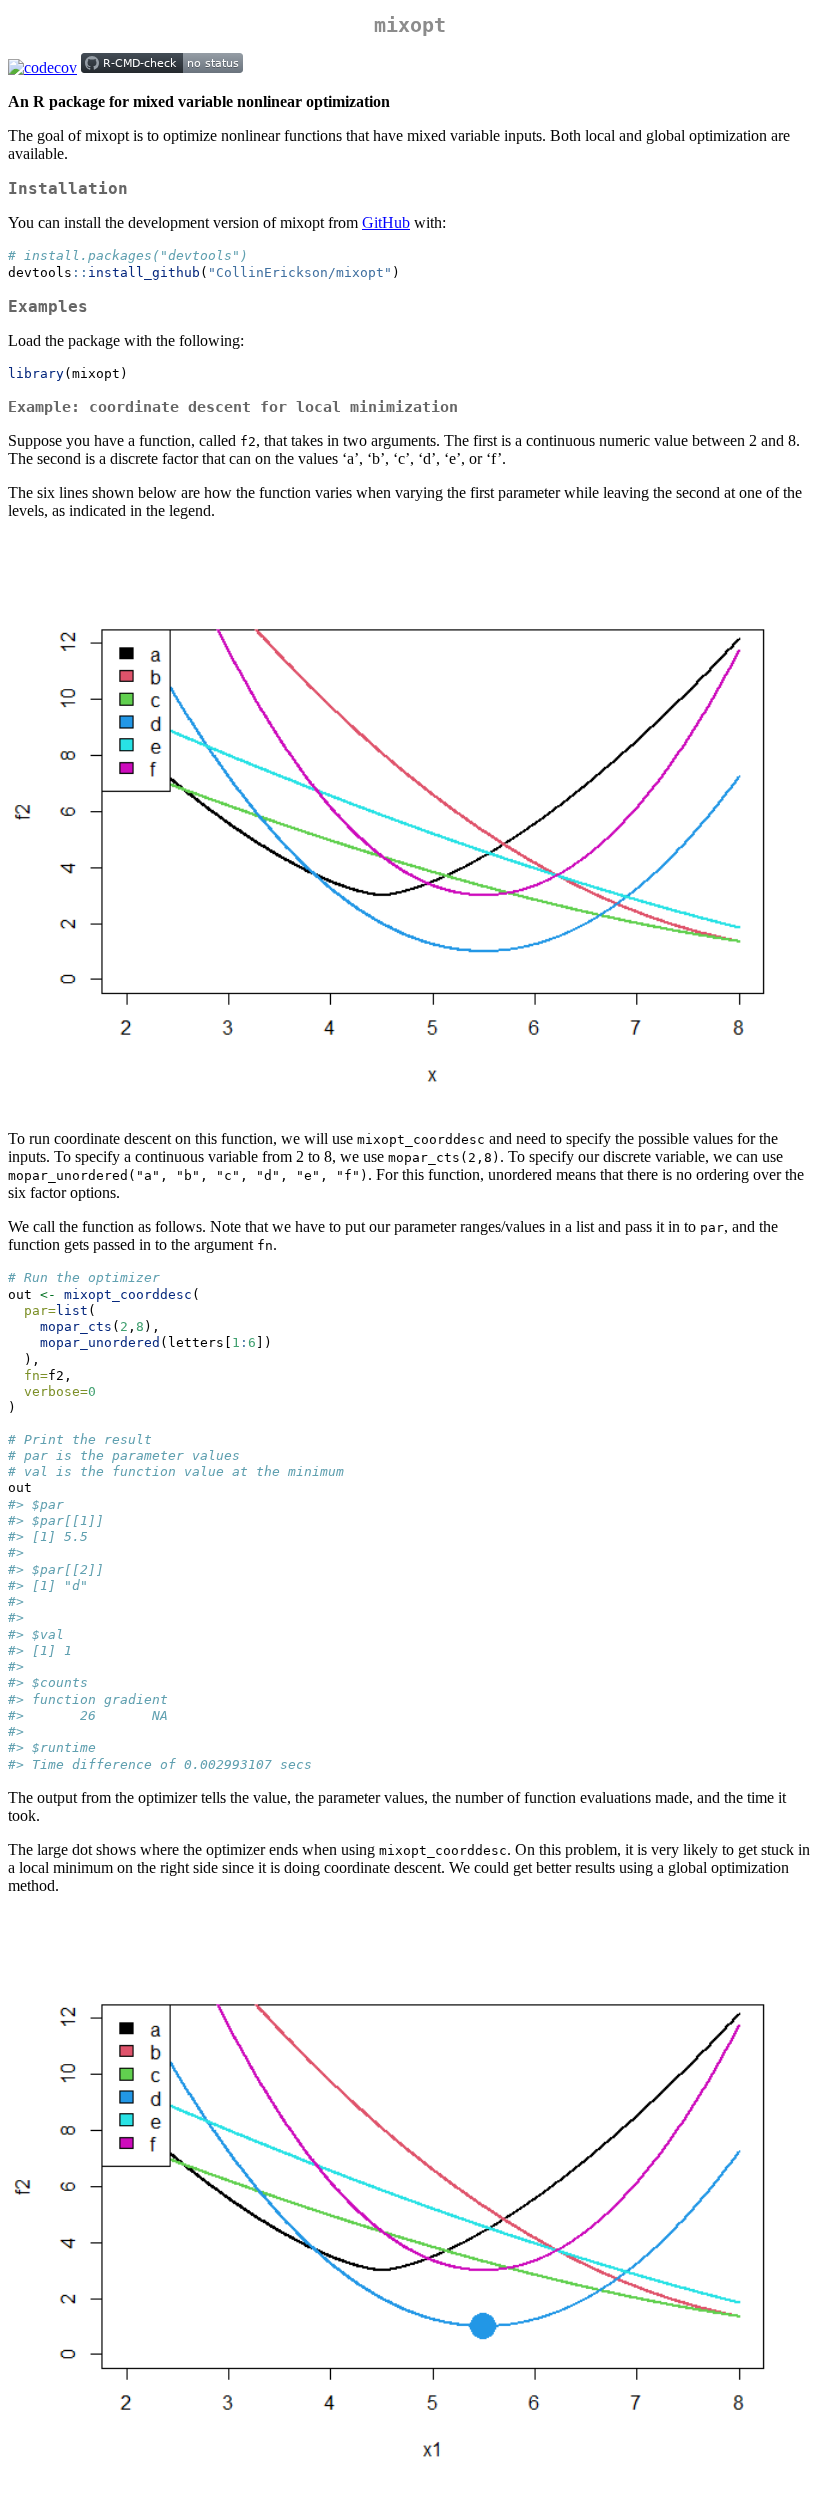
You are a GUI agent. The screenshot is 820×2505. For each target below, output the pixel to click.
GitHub (386, 222)
